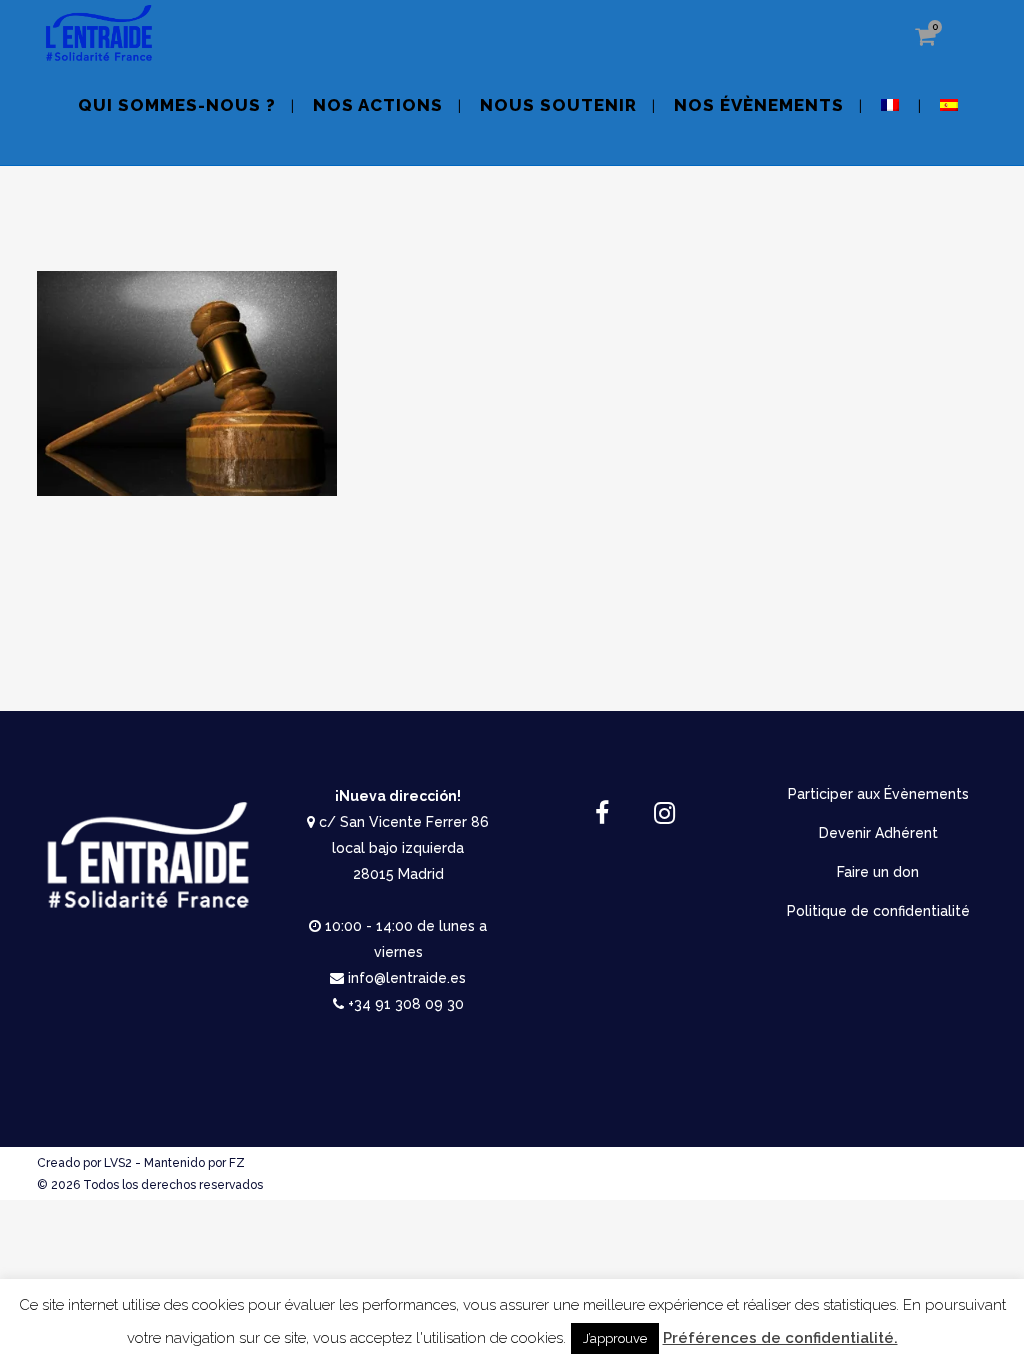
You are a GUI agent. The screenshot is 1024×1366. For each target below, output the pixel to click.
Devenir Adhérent (878, 833)
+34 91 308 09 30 (406, 1004)
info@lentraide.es (407, 978)
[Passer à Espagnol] (951, 117)
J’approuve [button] (615, 1338)
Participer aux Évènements (878, 794)
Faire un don (878, 872)
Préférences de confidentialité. (780, 1338)
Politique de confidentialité (878, 911)
